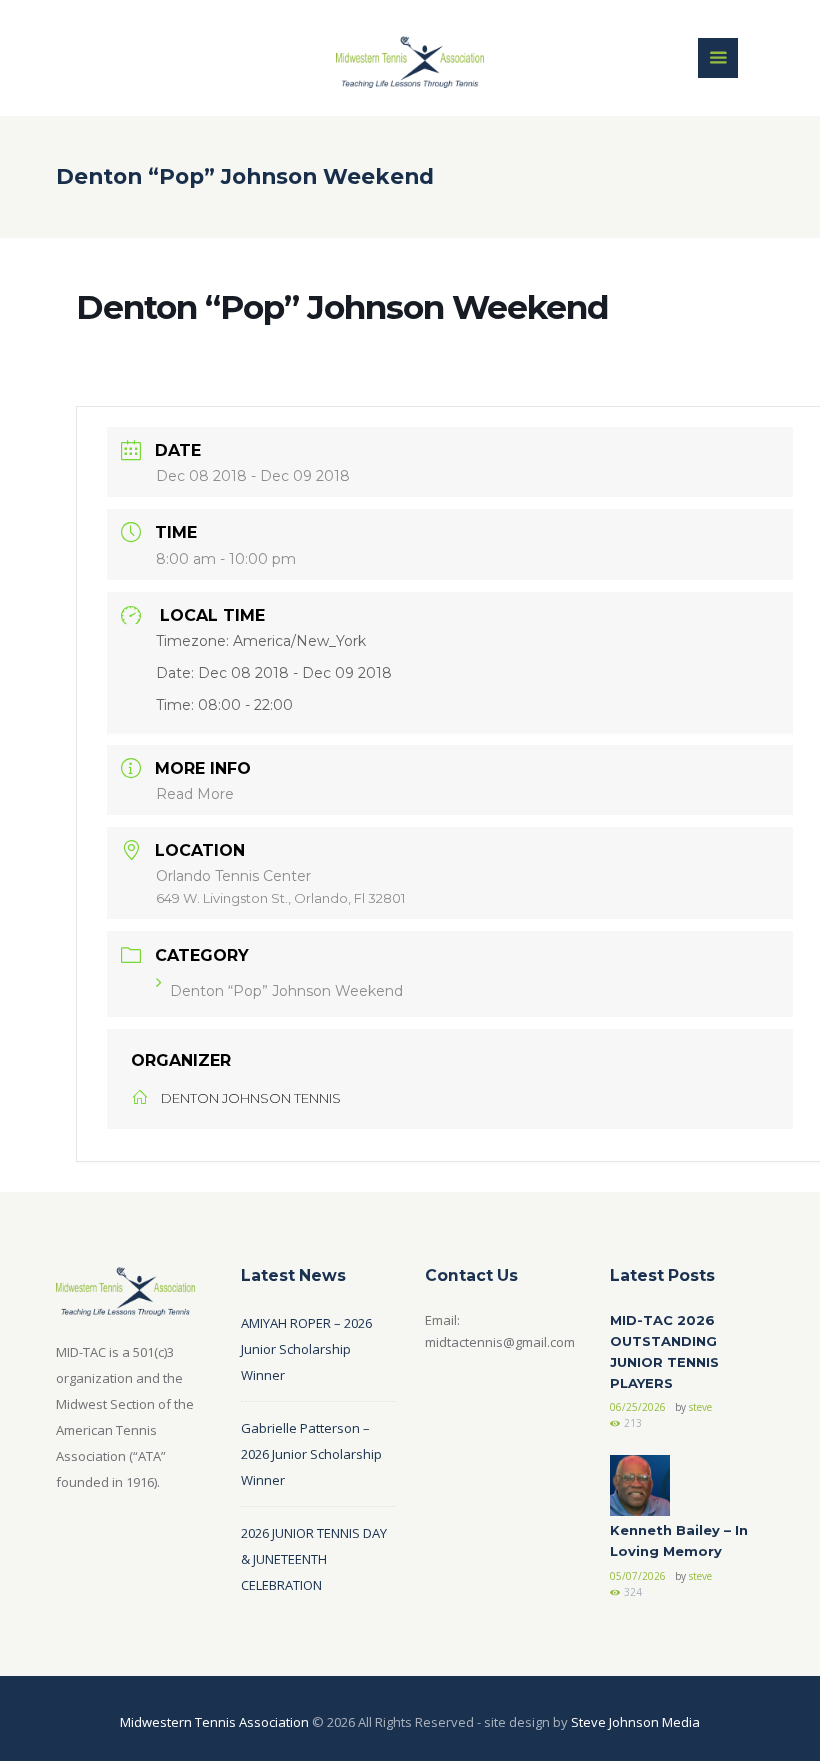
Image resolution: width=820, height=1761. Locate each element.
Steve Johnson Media (635, 1722)
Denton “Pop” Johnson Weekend (286, 991)
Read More (195, 794)
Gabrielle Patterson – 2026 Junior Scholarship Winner (311, 1454)
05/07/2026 (638, 1576)
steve (700, 1407)
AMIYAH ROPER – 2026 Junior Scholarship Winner (306, 1349)
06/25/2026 (638, 1407)
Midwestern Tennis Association (214, 1722)
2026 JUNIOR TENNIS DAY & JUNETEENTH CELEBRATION (314, 1559)
